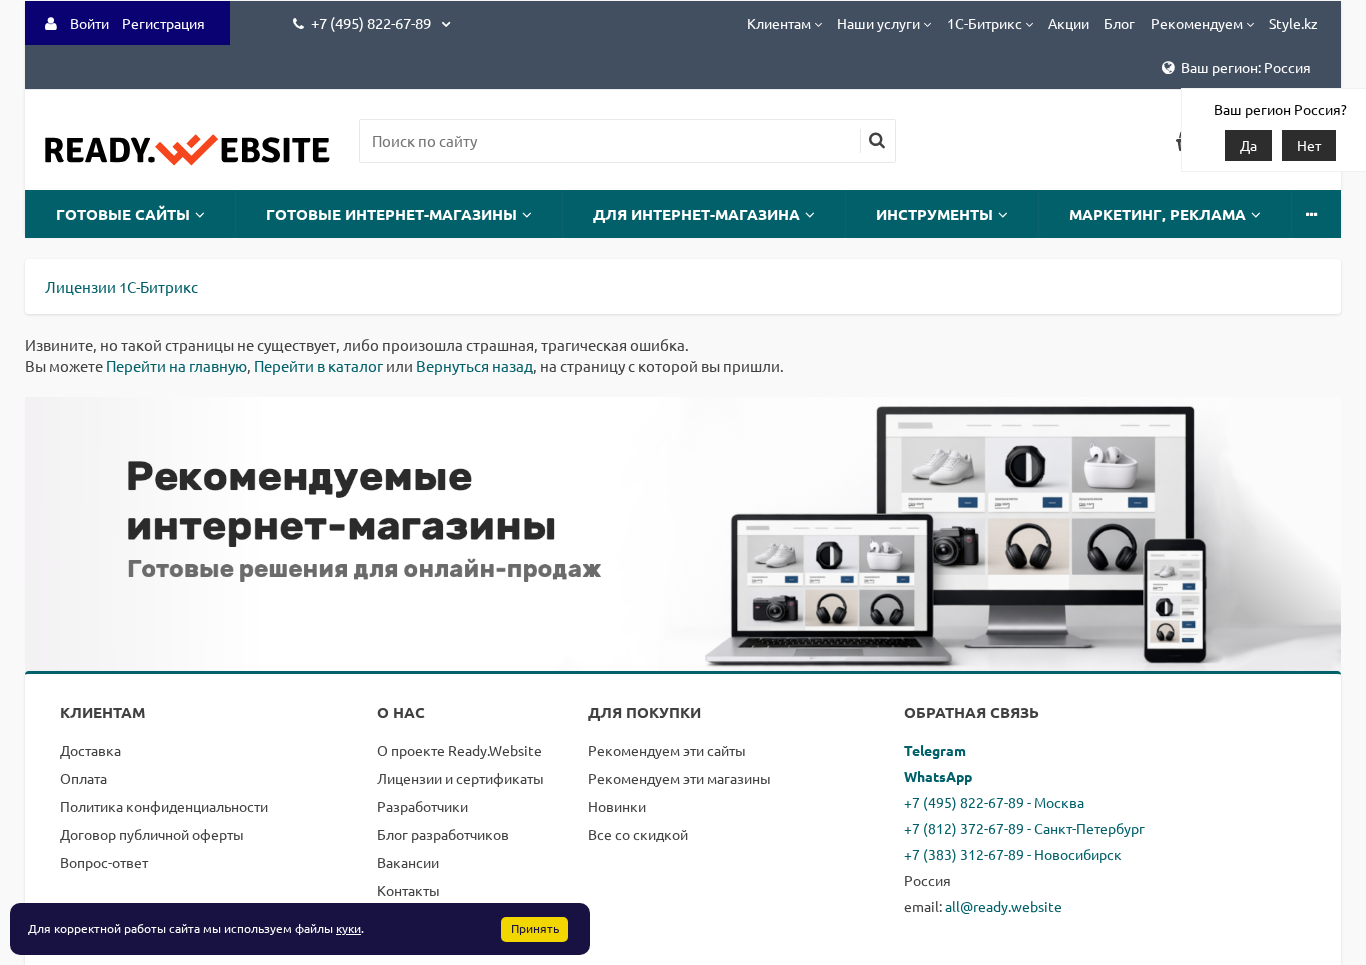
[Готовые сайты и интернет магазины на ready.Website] (187, 159)
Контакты (408, 890)
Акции (1068, 23)
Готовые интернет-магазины (391, 214)
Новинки (617, 806)
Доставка (90, 750)
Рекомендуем (1197, 23)
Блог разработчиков (443, 834)
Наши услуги (878, 23)
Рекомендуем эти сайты (667, 750)
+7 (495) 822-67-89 (372, 22)
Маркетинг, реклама (1157, 214)
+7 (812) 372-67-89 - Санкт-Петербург (1024, 828)
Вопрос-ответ (104, 862)
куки (348, 928)
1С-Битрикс (984, 23)
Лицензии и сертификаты (460, 778)
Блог (1119, 23)
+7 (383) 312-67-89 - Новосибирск (1013, 854)
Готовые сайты (123, 214)
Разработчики (422, 806)
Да (1248, 145)
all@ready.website (1003, 906)
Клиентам (779, 23)
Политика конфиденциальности (164, 806)
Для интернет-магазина (696, 214)
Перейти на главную (176, 365)
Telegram (935, 750)
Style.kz (1293, 23)
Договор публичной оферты (152, 834)
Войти (89, 23)
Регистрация (163, 23)
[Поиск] (876, 141)
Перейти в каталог (318, 365)
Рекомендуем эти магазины (679, 778)
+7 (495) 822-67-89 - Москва (994, 802)
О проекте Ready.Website (459, 750)
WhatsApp (938, 776)
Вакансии (408, 862)
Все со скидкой (638, 834)
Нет (1309, 145)
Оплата (83, 778)
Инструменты (934, 214)
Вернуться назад (474, 365)
